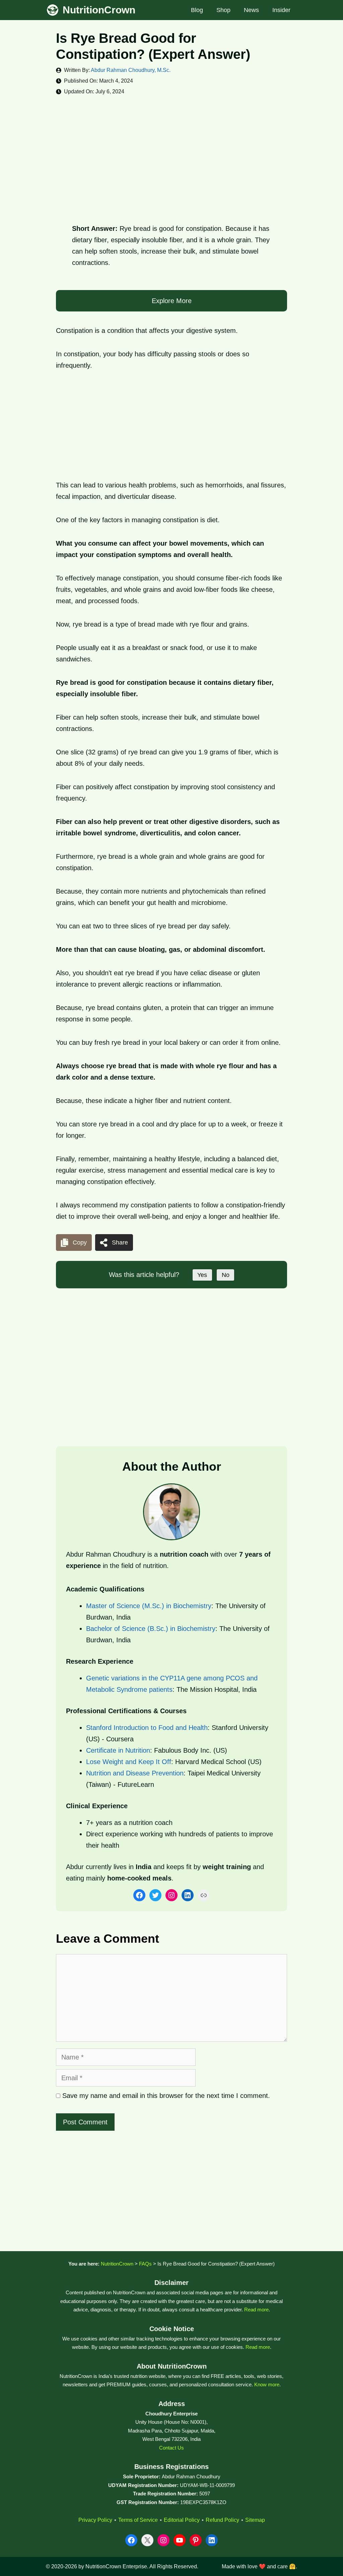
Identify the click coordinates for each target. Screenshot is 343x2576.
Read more (256, 2310)
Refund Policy (222, 2520)
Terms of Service (138, 2520)
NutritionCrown (99, 10)
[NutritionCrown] (53, 10)
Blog (197, 10)
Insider (281, 10)
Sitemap (255, 2520)
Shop (223, 10)
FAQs (145, 2264)
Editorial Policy (182, 2520)
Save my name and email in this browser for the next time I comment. (166, 2096)
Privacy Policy (95, 2520)
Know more (267, 2384)
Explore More (172, 301)
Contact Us (171, 2448)
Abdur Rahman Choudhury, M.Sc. (131, 70)
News (251, 10)
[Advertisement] (171, 154)
